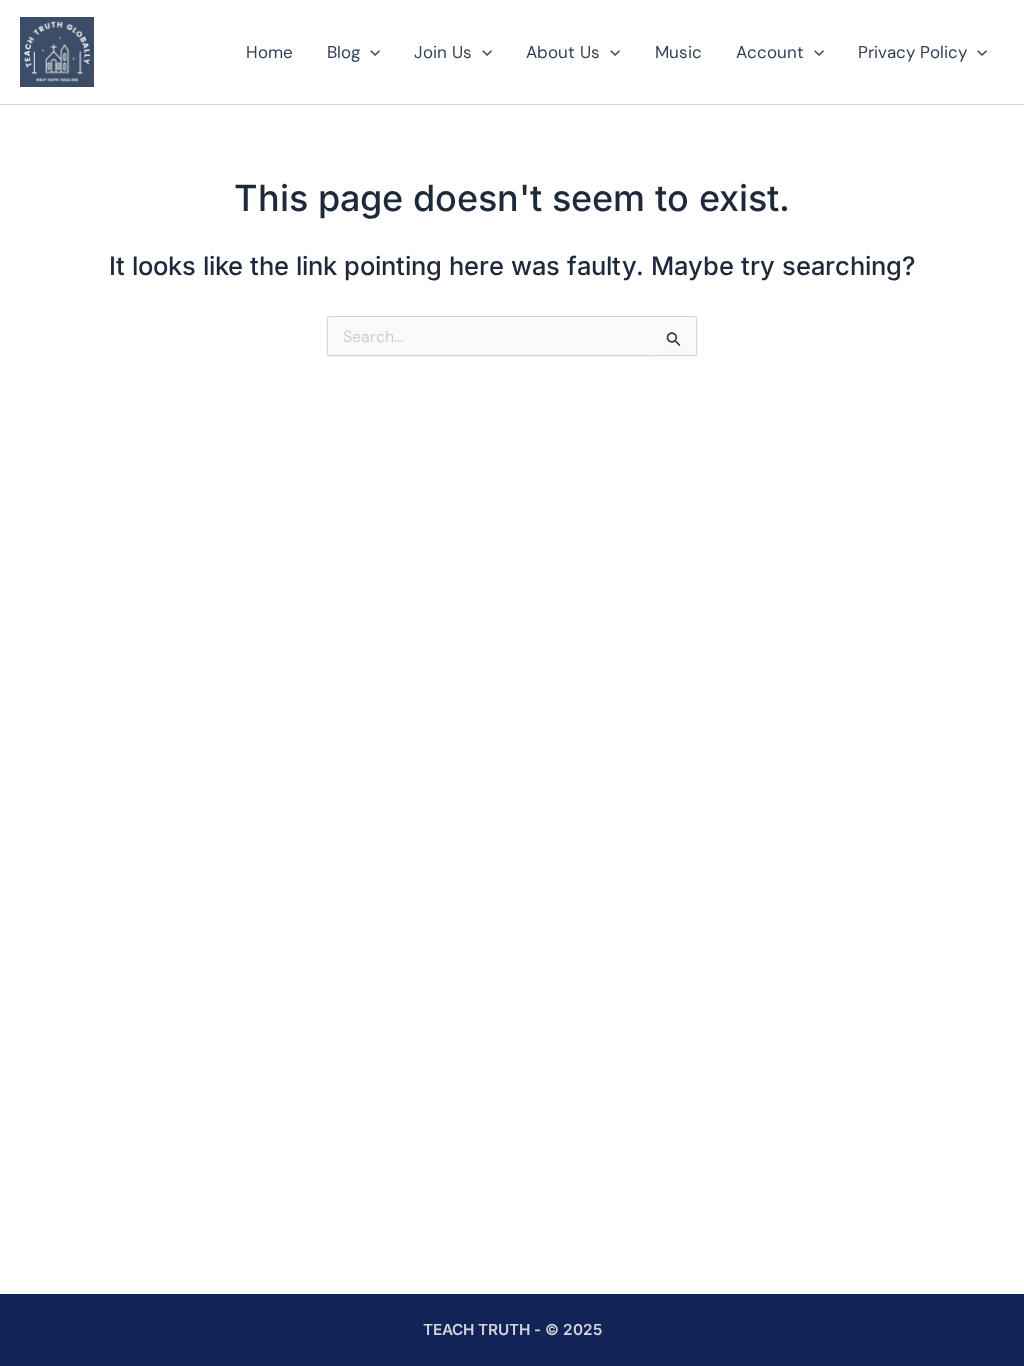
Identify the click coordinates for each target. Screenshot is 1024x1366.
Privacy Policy (912, 52)
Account (770, 52)
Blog (343, 52)
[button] (370, 52)
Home (269, 52)
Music (678, 52)
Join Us (443, 52)
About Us (563, 52)
